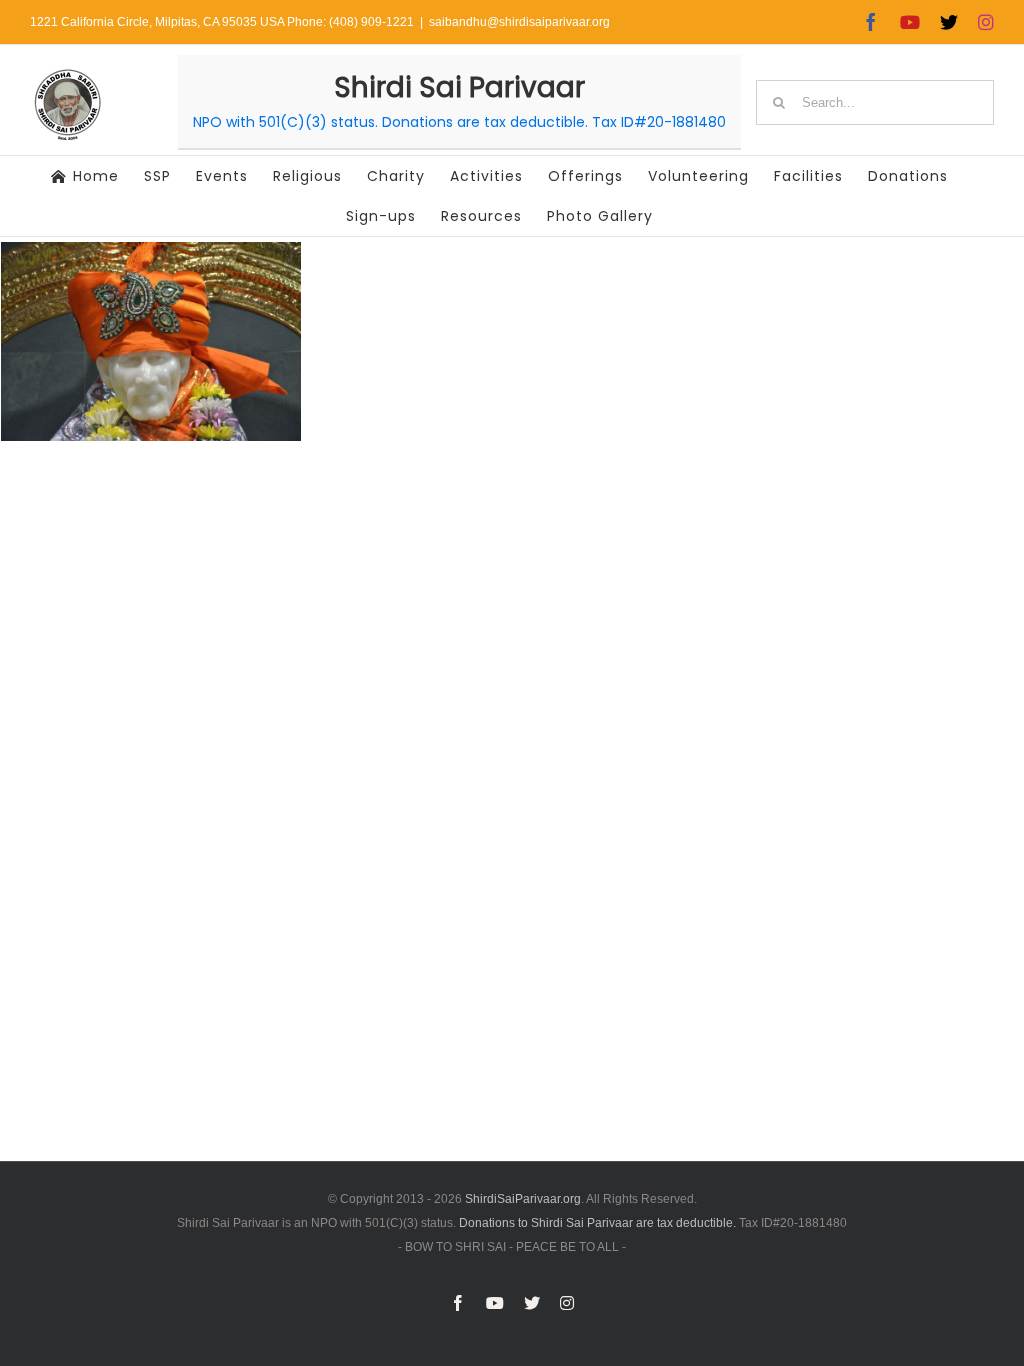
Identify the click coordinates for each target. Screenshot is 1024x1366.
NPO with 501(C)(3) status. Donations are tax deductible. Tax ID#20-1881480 (459, 122)
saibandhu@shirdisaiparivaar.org (519, 22)
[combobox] (875, 102)
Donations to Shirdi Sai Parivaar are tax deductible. (597, 1223)
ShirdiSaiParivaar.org (523, 1199)
